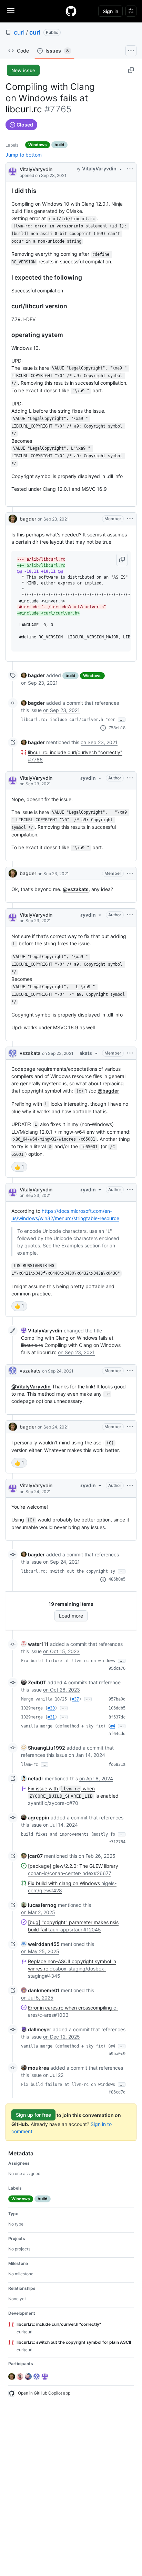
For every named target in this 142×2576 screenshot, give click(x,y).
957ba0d (117, 1699)
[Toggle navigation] (11, 11)
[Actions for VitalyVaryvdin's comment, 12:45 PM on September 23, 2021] (130, 915)
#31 (51, 1717)
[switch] (19, 1167)
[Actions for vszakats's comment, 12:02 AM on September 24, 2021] (130, 1371)
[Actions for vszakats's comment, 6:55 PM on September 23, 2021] (130, 1053)
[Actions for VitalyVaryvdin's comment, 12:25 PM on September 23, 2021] (130, 778)
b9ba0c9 (117, 2054)
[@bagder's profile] (13, 519)
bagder (28, 519)
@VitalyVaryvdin (31, 1387)
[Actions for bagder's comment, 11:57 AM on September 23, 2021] (130, 519)
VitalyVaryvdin (36, 169)
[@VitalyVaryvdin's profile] (13, 171)
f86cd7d (117, 2092)
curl (19, 32)
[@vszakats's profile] (13, 1053)
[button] (122, 560)
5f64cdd (117, 1734)
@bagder (108, 1091)
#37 (75, 1699)
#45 (114, 1726)
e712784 (117, 1842)
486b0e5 (117, 1579)
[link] (33, 675)
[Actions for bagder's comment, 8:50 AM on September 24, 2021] (130, 1427)
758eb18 (117, 728)
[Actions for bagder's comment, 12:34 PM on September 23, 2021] (130, 873)
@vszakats (76, 889)
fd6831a (117, 1764)
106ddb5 (117, 1708)
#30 (51, 1708)
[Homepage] (71, 11)
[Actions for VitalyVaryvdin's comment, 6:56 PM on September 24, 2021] (130, 1486)
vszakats (30, 1053)
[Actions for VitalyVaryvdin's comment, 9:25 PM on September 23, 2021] (130, 1190)
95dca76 (117, 1668)
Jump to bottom (24, 155)
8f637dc (117, 1717)
